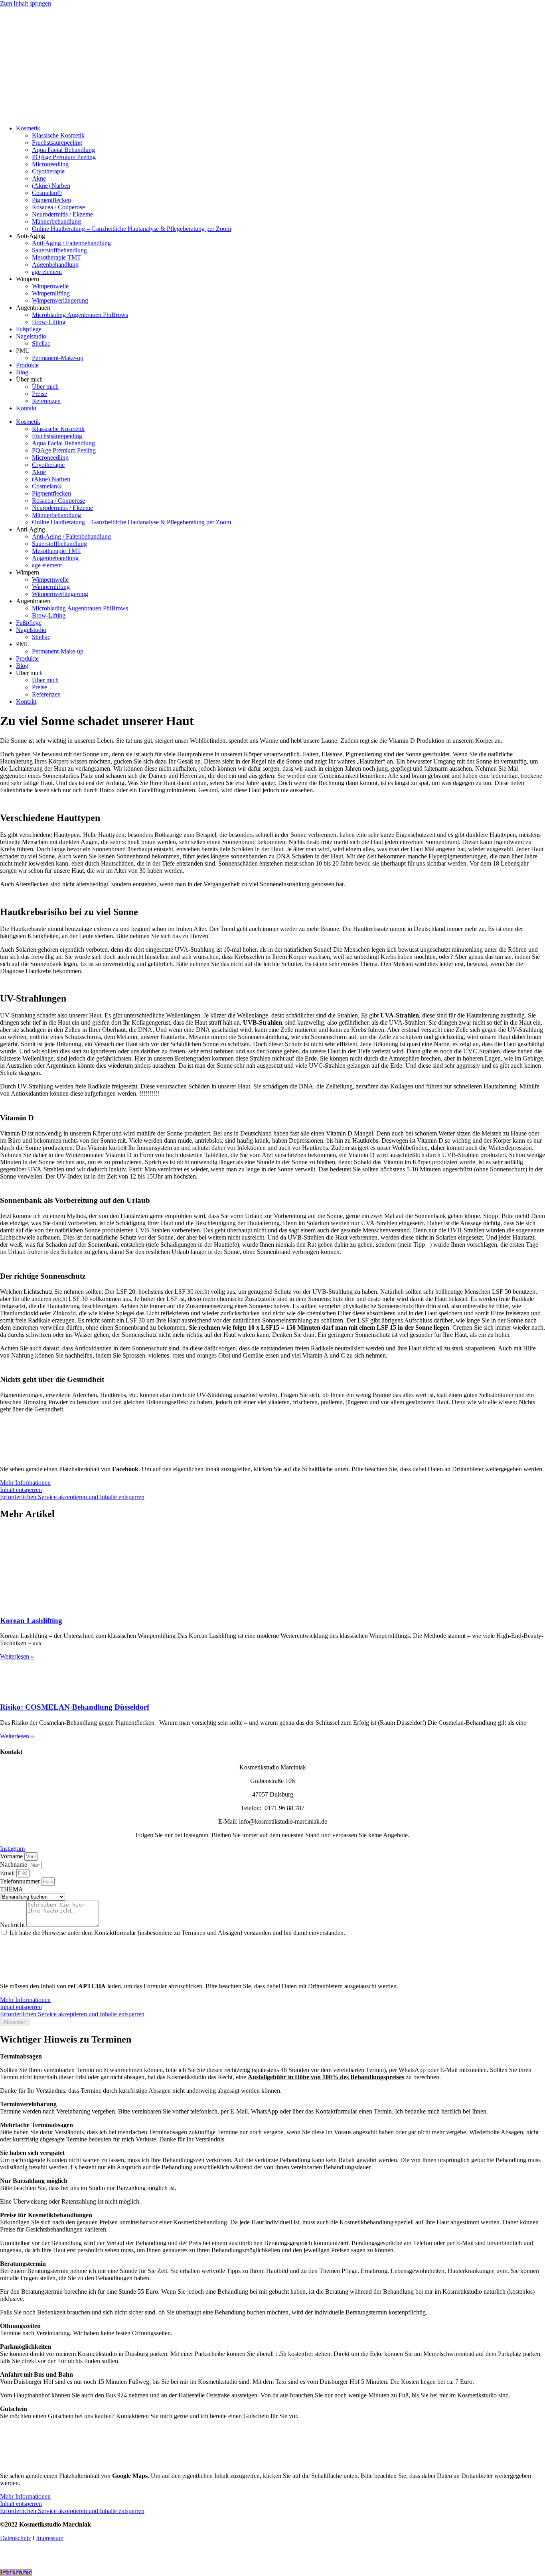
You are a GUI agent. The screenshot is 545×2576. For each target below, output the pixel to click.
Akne (39, 178)
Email (8, 1873)
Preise (39, 394)
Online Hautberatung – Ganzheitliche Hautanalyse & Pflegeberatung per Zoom (131, 229)
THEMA (12, 1889)
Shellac (41, 343)
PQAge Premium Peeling (64, 157)
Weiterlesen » (17, 1656)
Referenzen (46, 401)
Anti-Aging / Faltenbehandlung (71, 243)
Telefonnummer (21, 1881)
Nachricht (13, 1925)
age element (47, 272)
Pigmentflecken (51, 200)
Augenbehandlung (55, 265)
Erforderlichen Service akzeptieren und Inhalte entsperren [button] (72, 1497)
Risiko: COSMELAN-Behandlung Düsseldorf (75, 1707)
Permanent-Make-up (58, 358)
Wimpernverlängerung (60, 300)
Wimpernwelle (50, 286)
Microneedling (50, 164)
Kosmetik (28, 128)
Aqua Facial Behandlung (63, 150)
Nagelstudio (31, 336)
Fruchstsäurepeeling (57, 143)
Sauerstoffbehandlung (59, 250)
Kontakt (26, 408)
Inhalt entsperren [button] (21, 1490)
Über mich (45, 387)
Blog (22, 372)
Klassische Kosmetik (58, 135)
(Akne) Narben (51, 186)
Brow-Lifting (49, 322)
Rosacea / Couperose (58, 207)
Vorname (12, 1856)
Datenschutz (16, 2538)
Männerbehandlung (56, 221)
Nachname (14, 1865)
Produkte (27, 365)
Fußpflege (29, 329)
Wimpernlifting (51, 293)
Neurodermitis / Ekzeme (62, 214)
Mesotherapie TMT (56, 257)
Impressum (50, 2538)
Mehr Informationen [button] (25, 1483)
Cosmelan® (47, 193)
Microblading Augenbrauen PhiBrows (80, 315)
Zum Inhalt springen (26, 3)
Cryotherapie (48, 171)
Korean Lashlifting (31, 1621)
